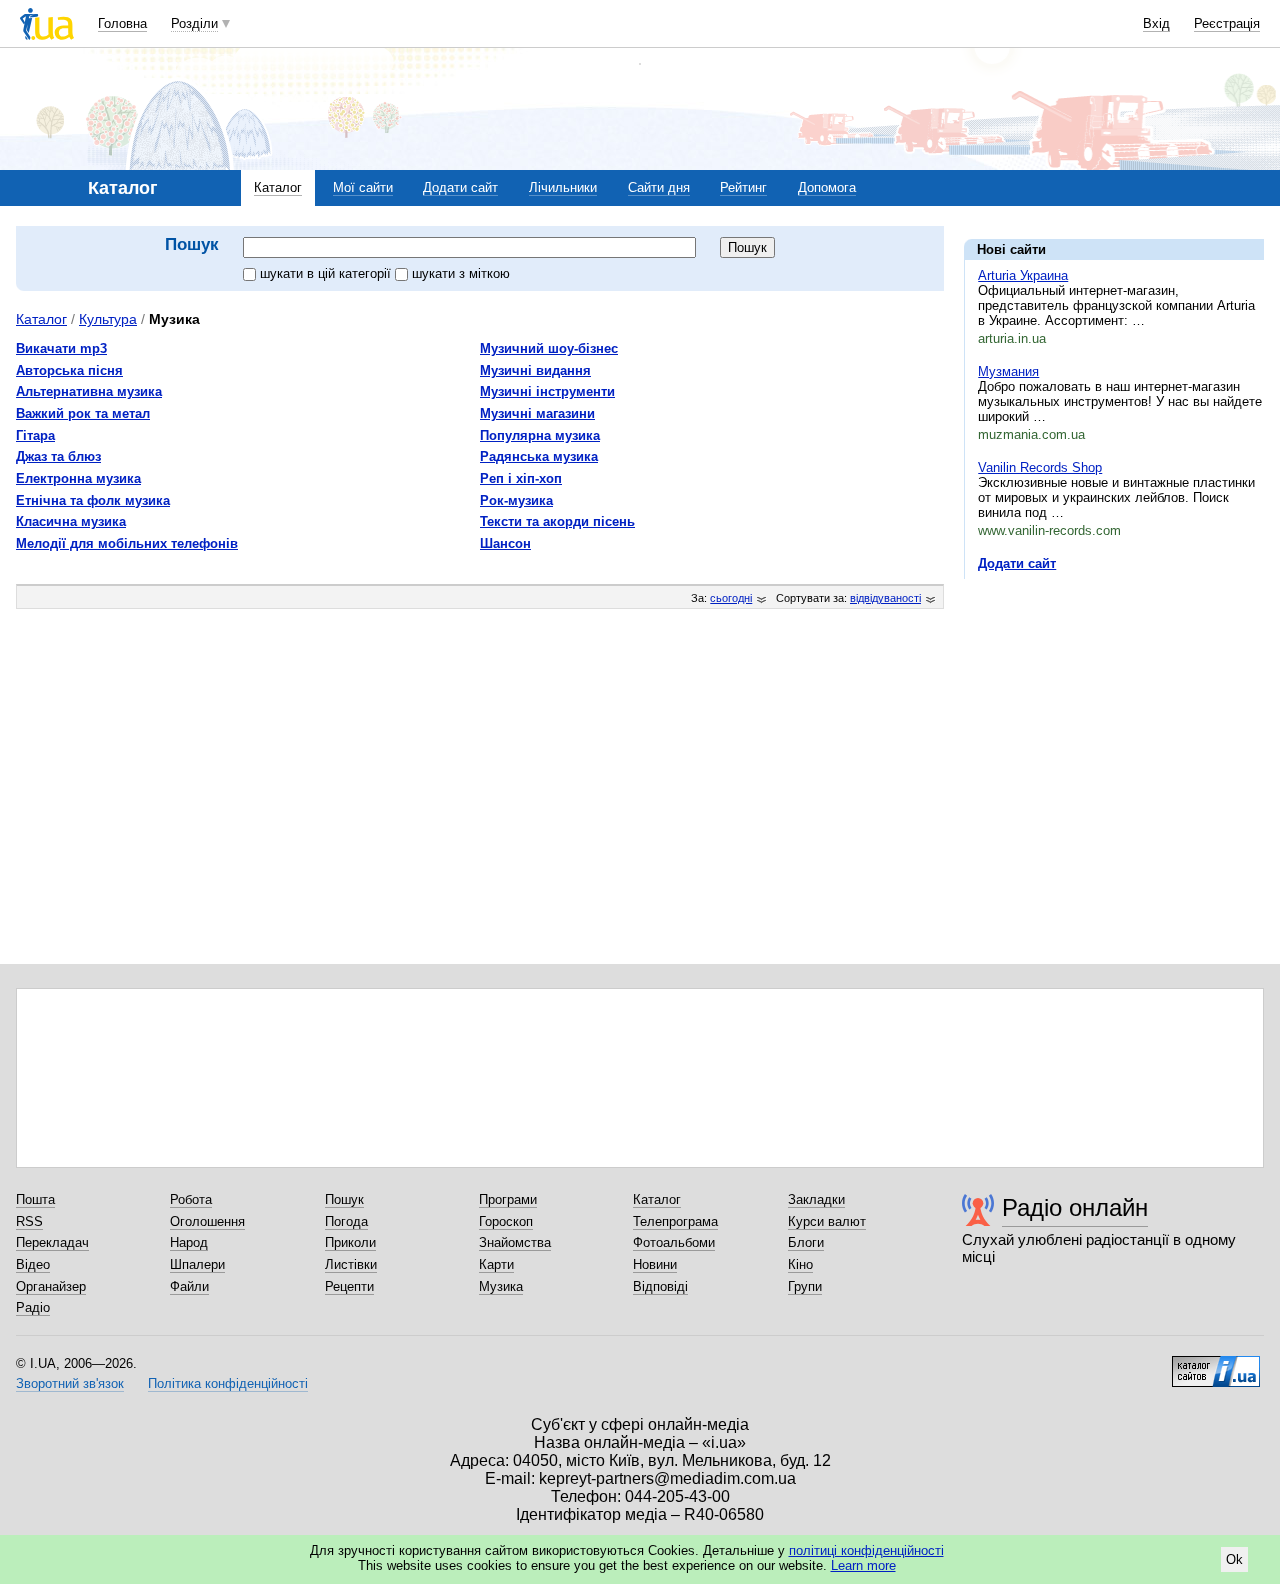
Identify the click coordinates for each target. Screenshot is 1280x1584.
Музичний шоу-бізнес (549, 348)
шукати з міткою (461, 273)
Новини (655, 1264)
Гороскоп (506, 1221)
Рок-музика (516, 500)
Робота (191, 1199)
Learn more (863, 1565)
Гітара (35, 435)
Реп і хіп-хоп (521, 478)
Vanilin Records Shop (1040, 467)
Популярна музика (540, 435)
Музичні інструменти (547, 391)
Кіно (800, 1264)
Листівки (351, 1264)
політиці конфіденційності (866, 1550)
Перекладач (52, 1242)
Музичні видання (535, 370)
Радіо (33, 1307)
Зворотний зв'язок (70, 1383)
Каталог (278, 187)
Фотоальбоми (674, 1242)
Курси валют (827, 1221)
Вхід (1156, 23)
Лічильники (563, 187)
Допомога (827, 187)
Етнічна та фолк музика (93, 500)
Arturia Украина (1023, 275)
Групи (805, 1286)
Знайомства (515, 1242)
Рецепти (349, 1286)
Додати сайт (460, 187)
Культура (108, 319)
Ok (1234, 1559)
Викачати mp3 (61, 348)
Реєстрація (1227, 23)
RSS (29, 1221)
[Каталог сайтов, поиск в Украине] (1216, 1364)
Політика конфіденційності (228, 1383)
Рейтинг (743, 187)
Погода (346, 1221)
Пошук (344, 1199)
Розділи (194, 23)
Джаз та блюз (58, 456)
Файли (189, 1286)
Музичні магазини (537, 413)
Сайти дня (659, 187)
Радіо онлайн (1075, 1207)
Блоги (806, 1242)
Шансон (505, 543)
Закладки (816, 1199)
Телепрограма (675, 1221)
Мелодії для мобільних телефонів (127, 543)
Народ (189, 1242)
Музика (501, 1286)
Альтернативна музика (89, 391)
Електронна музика (78, 478)
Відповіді (660, 1286)
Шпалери (197, 1264)
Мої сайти (363, 187)
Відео (33, 1264)
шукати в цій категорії (327, 273)
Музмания (1008, 371)
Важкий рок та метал (83, 413)
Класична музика (71, 521)
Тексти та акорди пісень (557, 521)
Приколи (350, 1242)
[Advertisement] (1114, 717)
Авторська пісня (69, 370)
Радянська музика (539, 456)
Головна (122, 23)
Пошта (35, 1199)
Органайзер (51, 1286)
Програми (508, 1199)
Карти (496, 1264)
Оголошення (207, 1221)
